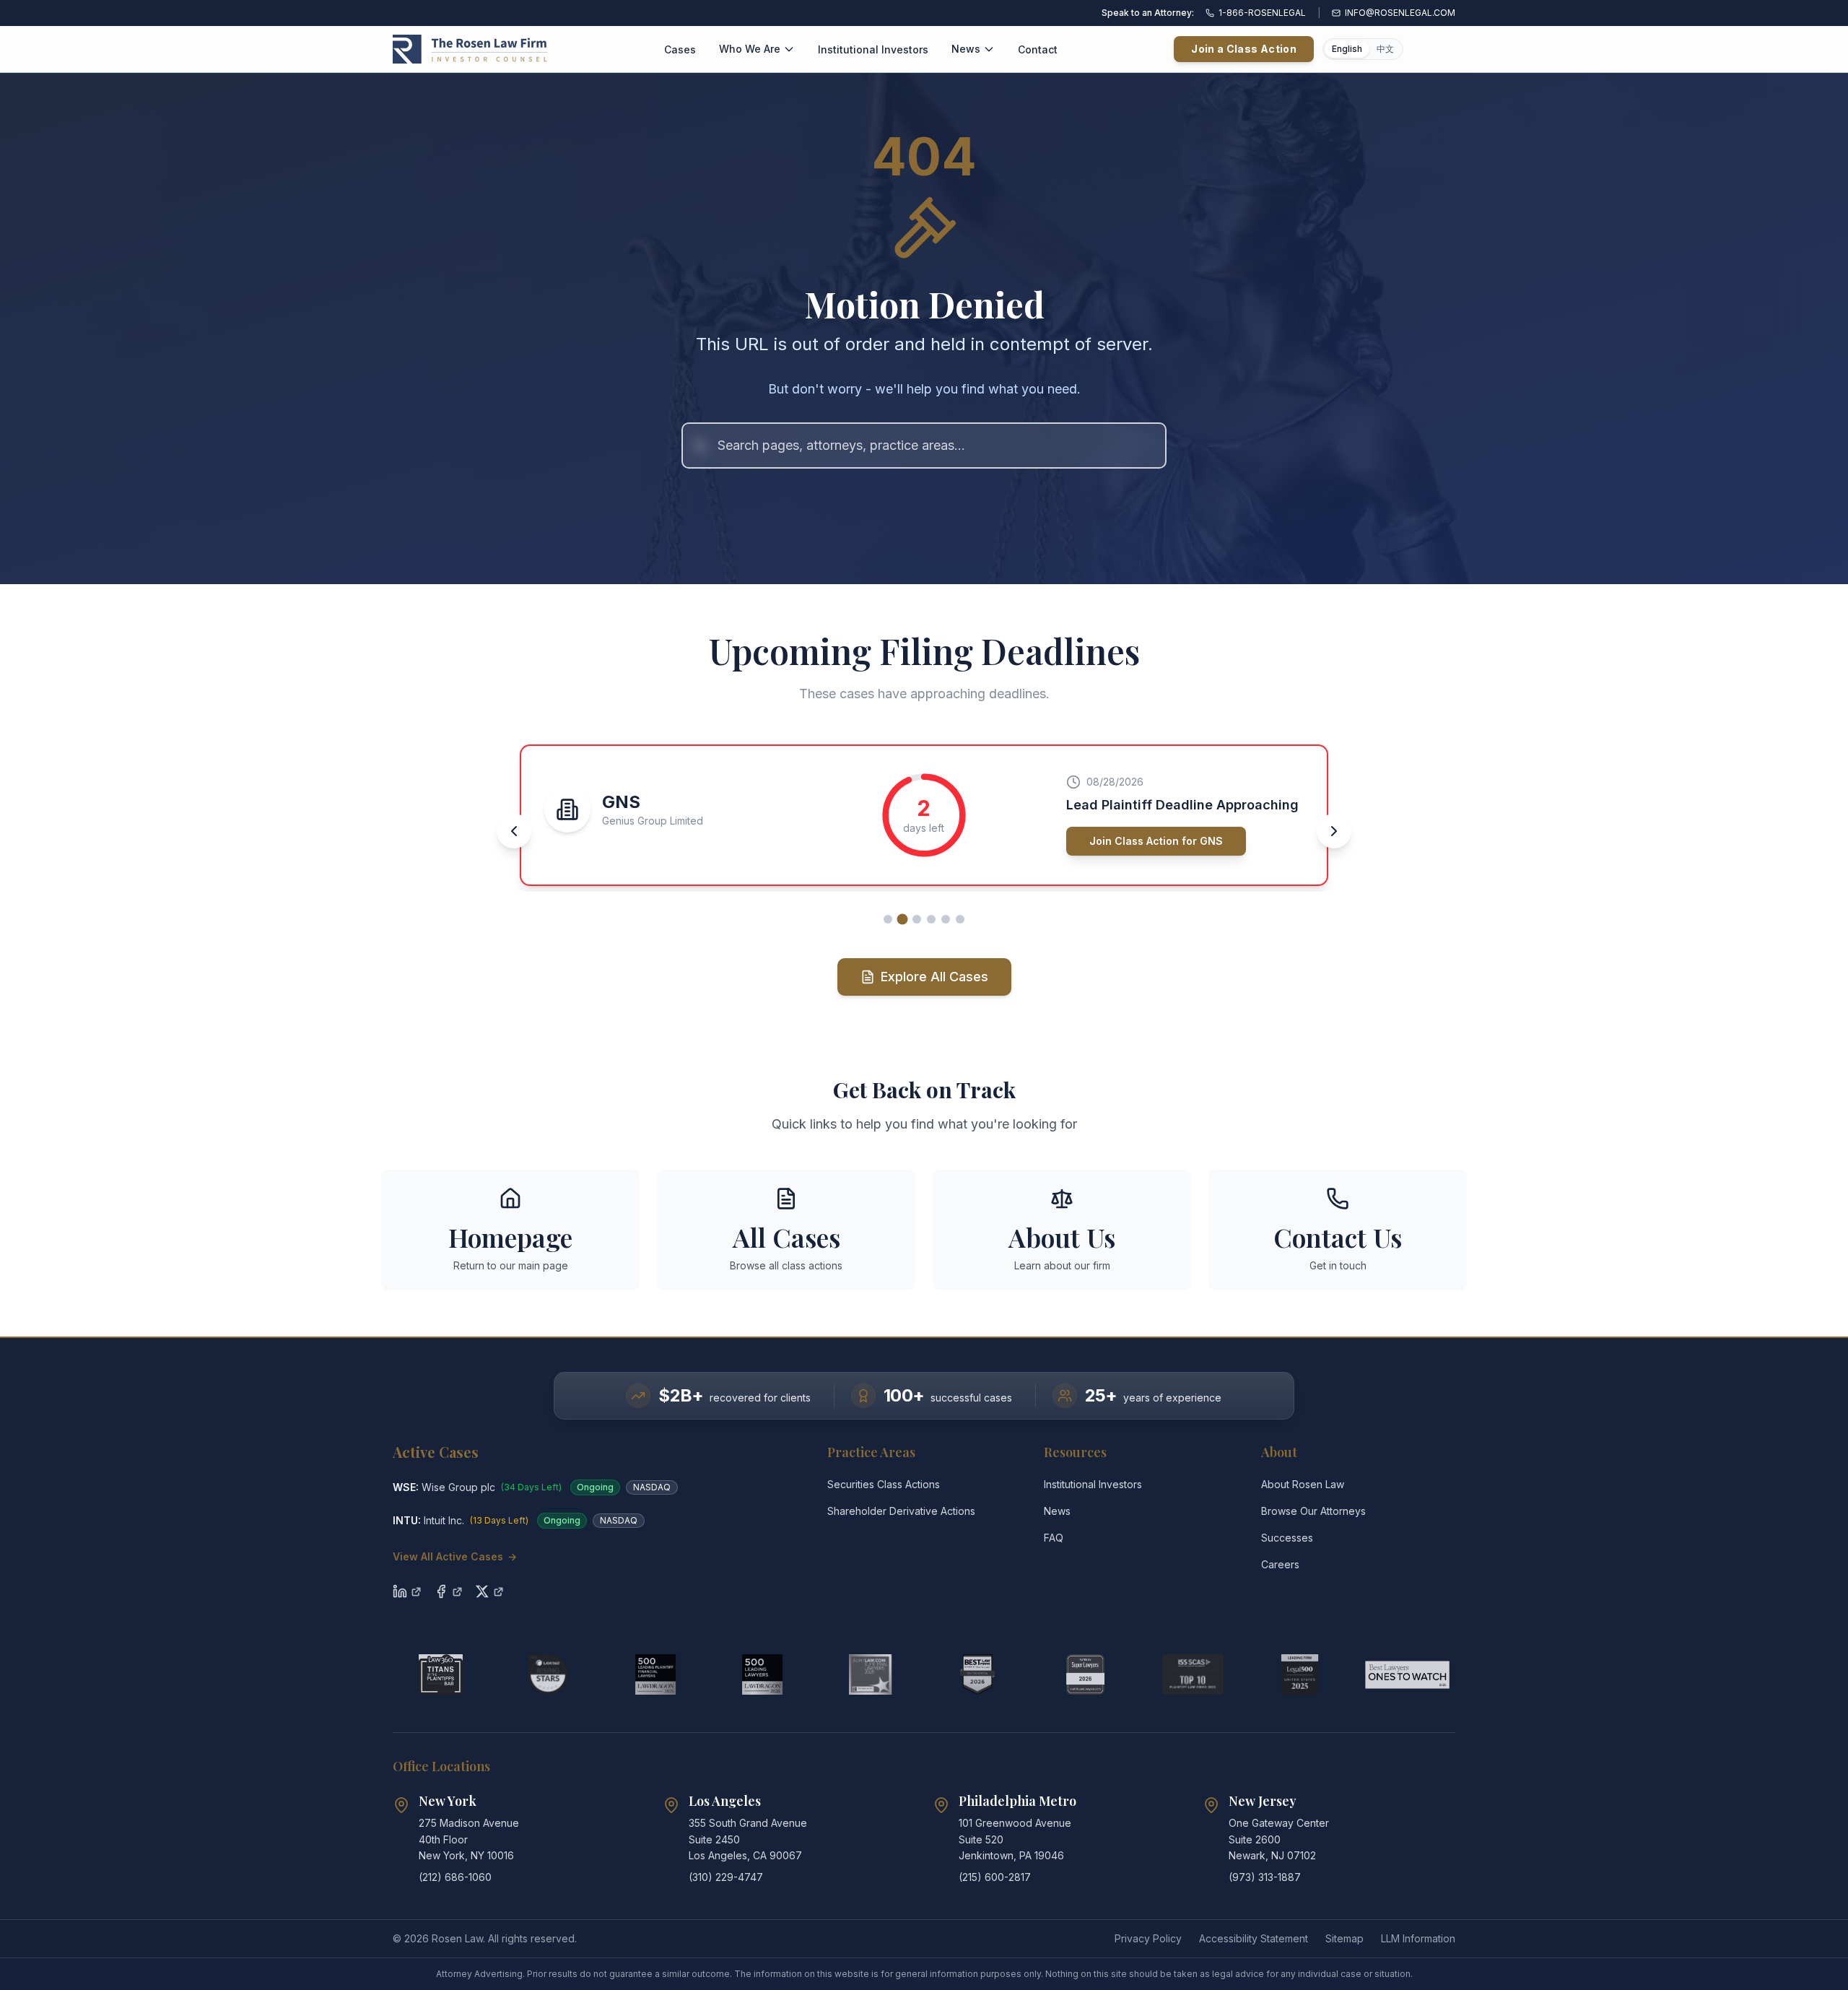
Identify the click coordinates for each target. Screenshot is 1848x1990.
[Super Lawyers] (1085, 1674)
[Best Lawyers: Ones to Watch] (1407, 1674)
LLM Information (1418, 1938)
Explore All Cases (934, 977)
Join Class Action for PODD (1159, 841)
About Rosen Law (1303, 1484)
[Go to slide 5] (946, 919)
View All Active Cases (455, 1556)
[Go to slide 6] (960, 919)
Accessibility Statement (1254, 1938)
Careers (1280, 1564)
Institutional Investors (873, 49)
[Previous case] (514, 831)
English (1347, 49)
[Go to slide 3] (917, 919)
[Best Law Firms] (978, 1674)
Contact (1038, 49)
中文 (1385, 49)
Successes (1287, 1538)
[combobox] (924, 446)
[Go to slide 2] (902, 919)
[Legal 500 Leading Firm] (1300, 1674)
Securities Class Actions (884, 1484)
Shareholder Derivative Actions (901, 1511)
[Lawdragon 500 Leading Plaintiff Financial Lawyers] (656, 1674)
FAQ (1054, 1538)
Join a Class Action (1244, 49)
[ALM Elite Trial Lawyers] (870, 1674)
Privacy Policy (1148, 1938)
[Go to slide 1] (888, 919)
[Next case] (1334, 831)
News (966, 49)
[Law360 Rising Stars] (548, 1674)
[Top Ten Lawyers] (1193, 1674)
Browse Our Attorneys (1313, 1511)
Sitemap (1344, 1938)
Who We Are (750, 49)
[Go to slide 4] (931, 919)
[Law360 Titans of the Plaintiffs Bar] (441, 1674)
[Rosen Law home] (470, 49)
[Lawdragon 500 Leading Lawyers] (763, 1674)
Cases (680, 49)
